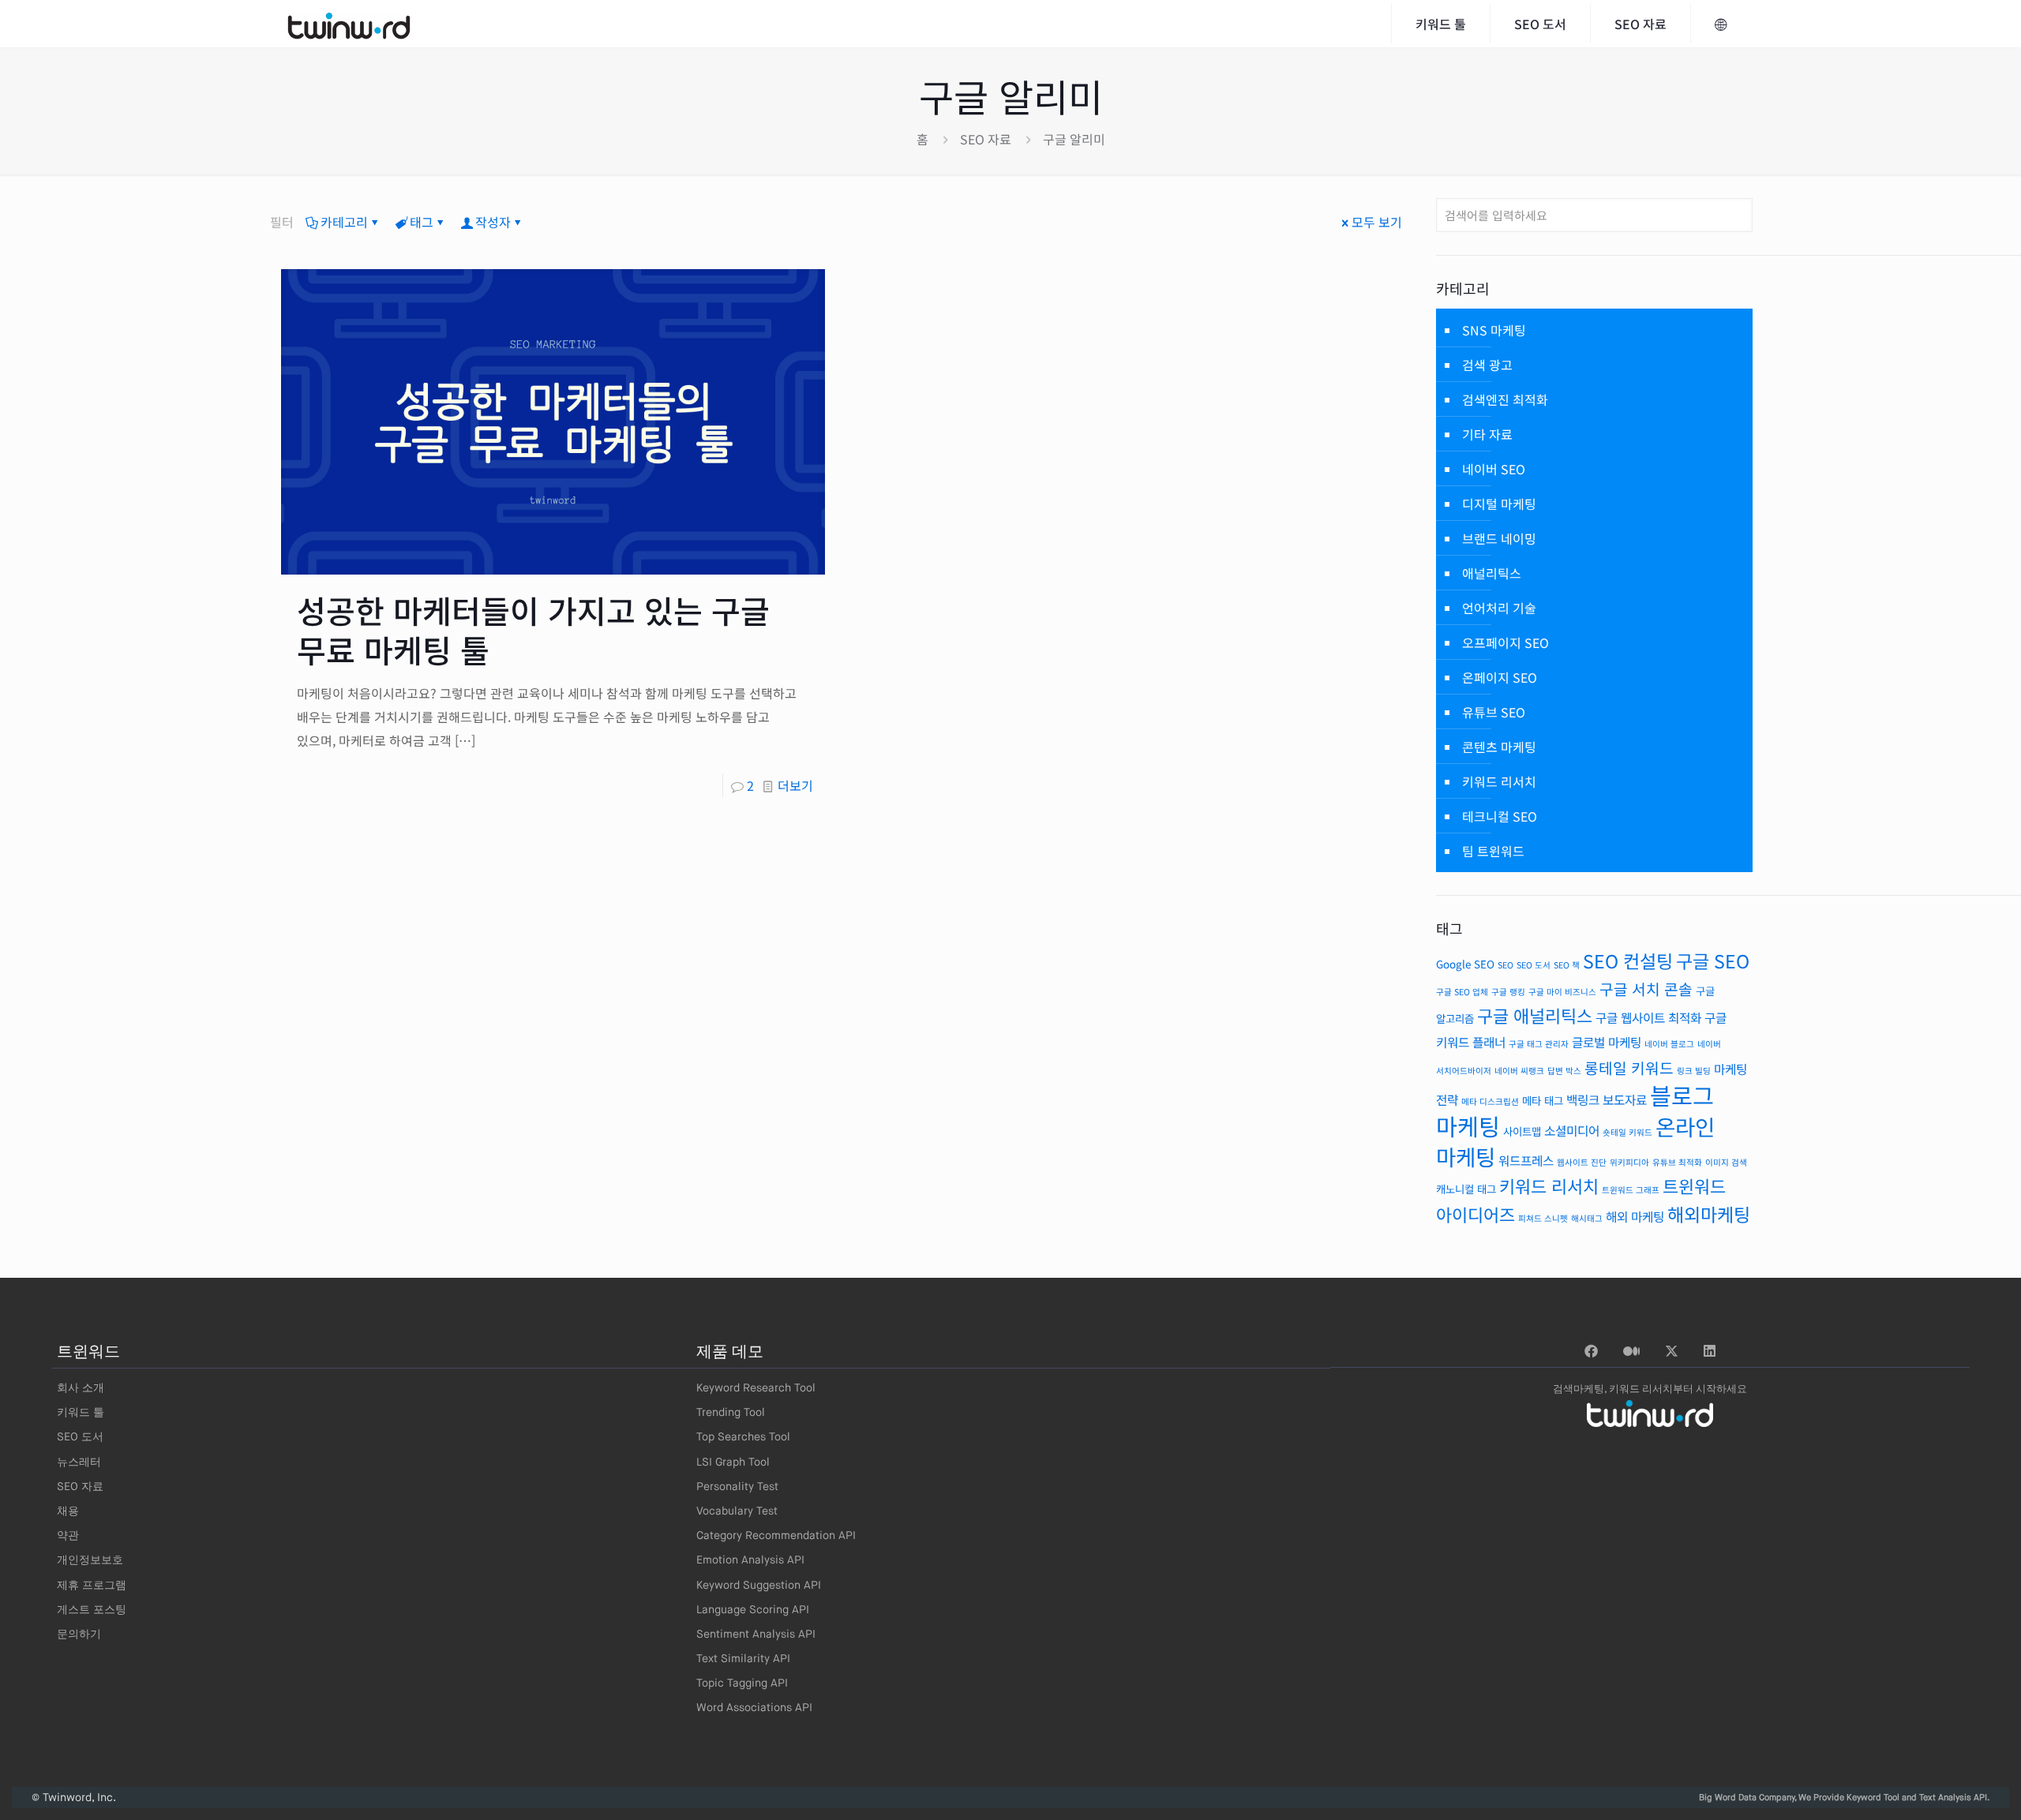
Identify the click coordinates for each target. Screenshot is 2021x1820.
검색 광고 (1487, 365)
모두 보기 (1377, 222)
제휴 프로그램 (92, 1586)
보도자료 (1625, 1100)
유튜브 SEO (1494, 712)
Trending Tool (731, 1413)
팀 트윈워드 (1493, 851)
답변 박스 (1564, 1071)
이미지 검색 (1726, 1162)
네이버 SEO (1494, 469)
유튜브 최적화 (1677, 1162)
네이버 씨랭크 (1519, 1071)
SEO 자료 (986, 139)
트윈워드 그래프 (1631, 1190)
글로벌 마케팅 (1607, 1042)
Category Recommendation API (776, 1536)
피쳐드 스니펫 (1543, 1218)
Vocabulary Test (737, 1511)
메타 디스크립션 (1490, 1101)
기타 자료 (1487, 434)
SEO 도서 (1534, 965)
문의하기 (79, 1635)
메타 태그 (1543, 1100)
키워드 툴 (81, 1413)
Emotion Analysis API (750, 1560)
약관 (68, 1536)
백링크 (1583, 1100)
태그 (422, 222)
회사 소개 (81, 1388)
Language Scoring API (753, 1610)
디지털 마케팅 (1499, 504)
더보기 (795, 785)
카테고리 (344, 222)
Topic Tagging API (742, 1683)
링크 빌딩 (1694, 1071)
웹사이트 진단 (1582, 1162)
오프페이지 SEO (1505, 642)
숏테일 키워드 (1627, 1132)
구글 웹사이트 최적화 (1648, 1018)
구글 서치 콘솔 (1646, 989)
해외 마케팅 (1635, 1217)
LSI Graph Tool (733, 1462)
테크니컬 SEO (1500, 816)
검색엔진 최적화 (1505, 399)
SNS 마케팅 (1494, 330)
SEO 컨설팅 (1628, 961)
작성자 (493, 222)
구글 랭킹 (1508, 992)
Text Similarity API (743, 1659)
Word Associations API (754, 1708)
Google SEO (1465, 964)
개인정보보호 (90, 1560)
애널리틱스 (1492, 573)
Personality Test (737, 1487)
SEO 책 (1567, 965)
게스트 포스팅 (92, 1610)
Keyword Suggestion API (759, 1586)
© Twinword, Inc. (74, 1798)
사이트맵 (1522, 1131)
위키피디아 (1629, 1162)
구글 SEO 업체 (1462, 992)
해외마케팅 (1709, 1214)
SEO (1505, 965)
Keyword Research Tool (756, 1388)
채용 (68, 1511)
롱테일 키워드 (1629, 1068)
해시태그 (1587, 1218)
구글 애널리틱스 (1535, 1015)
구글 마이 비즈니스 (1562, 992)
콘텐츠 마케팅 (1499, 747)
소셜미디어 (1572, 1131)
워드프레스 (1526, 1161)
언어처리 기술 (1499, 608)
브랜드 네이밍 (1499, 538)
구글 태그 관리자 (1539, 1044)
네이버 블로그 (1669, 1044)
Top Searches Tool (743, 1437)
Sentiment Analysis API (756, 1635)
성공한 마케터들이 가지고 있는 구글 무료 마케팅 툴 (533, 630)
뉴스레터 (79, 1462)
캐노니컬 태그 (1466, 1189)
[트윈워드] (349, 24)
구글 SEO (1713, 961)
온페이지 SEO (1500, 677)
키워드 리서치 (1499, 781)
